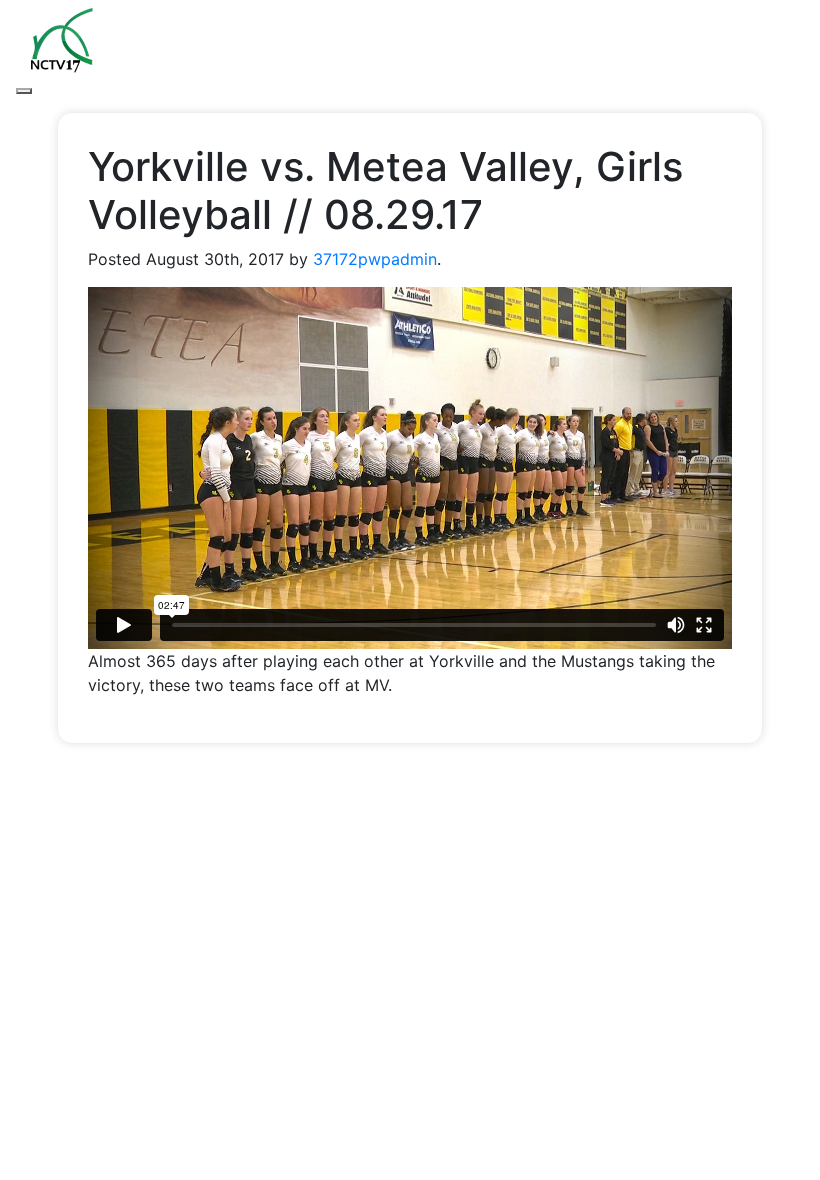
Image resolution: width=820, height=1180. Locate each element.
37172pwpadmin (375, 259)
